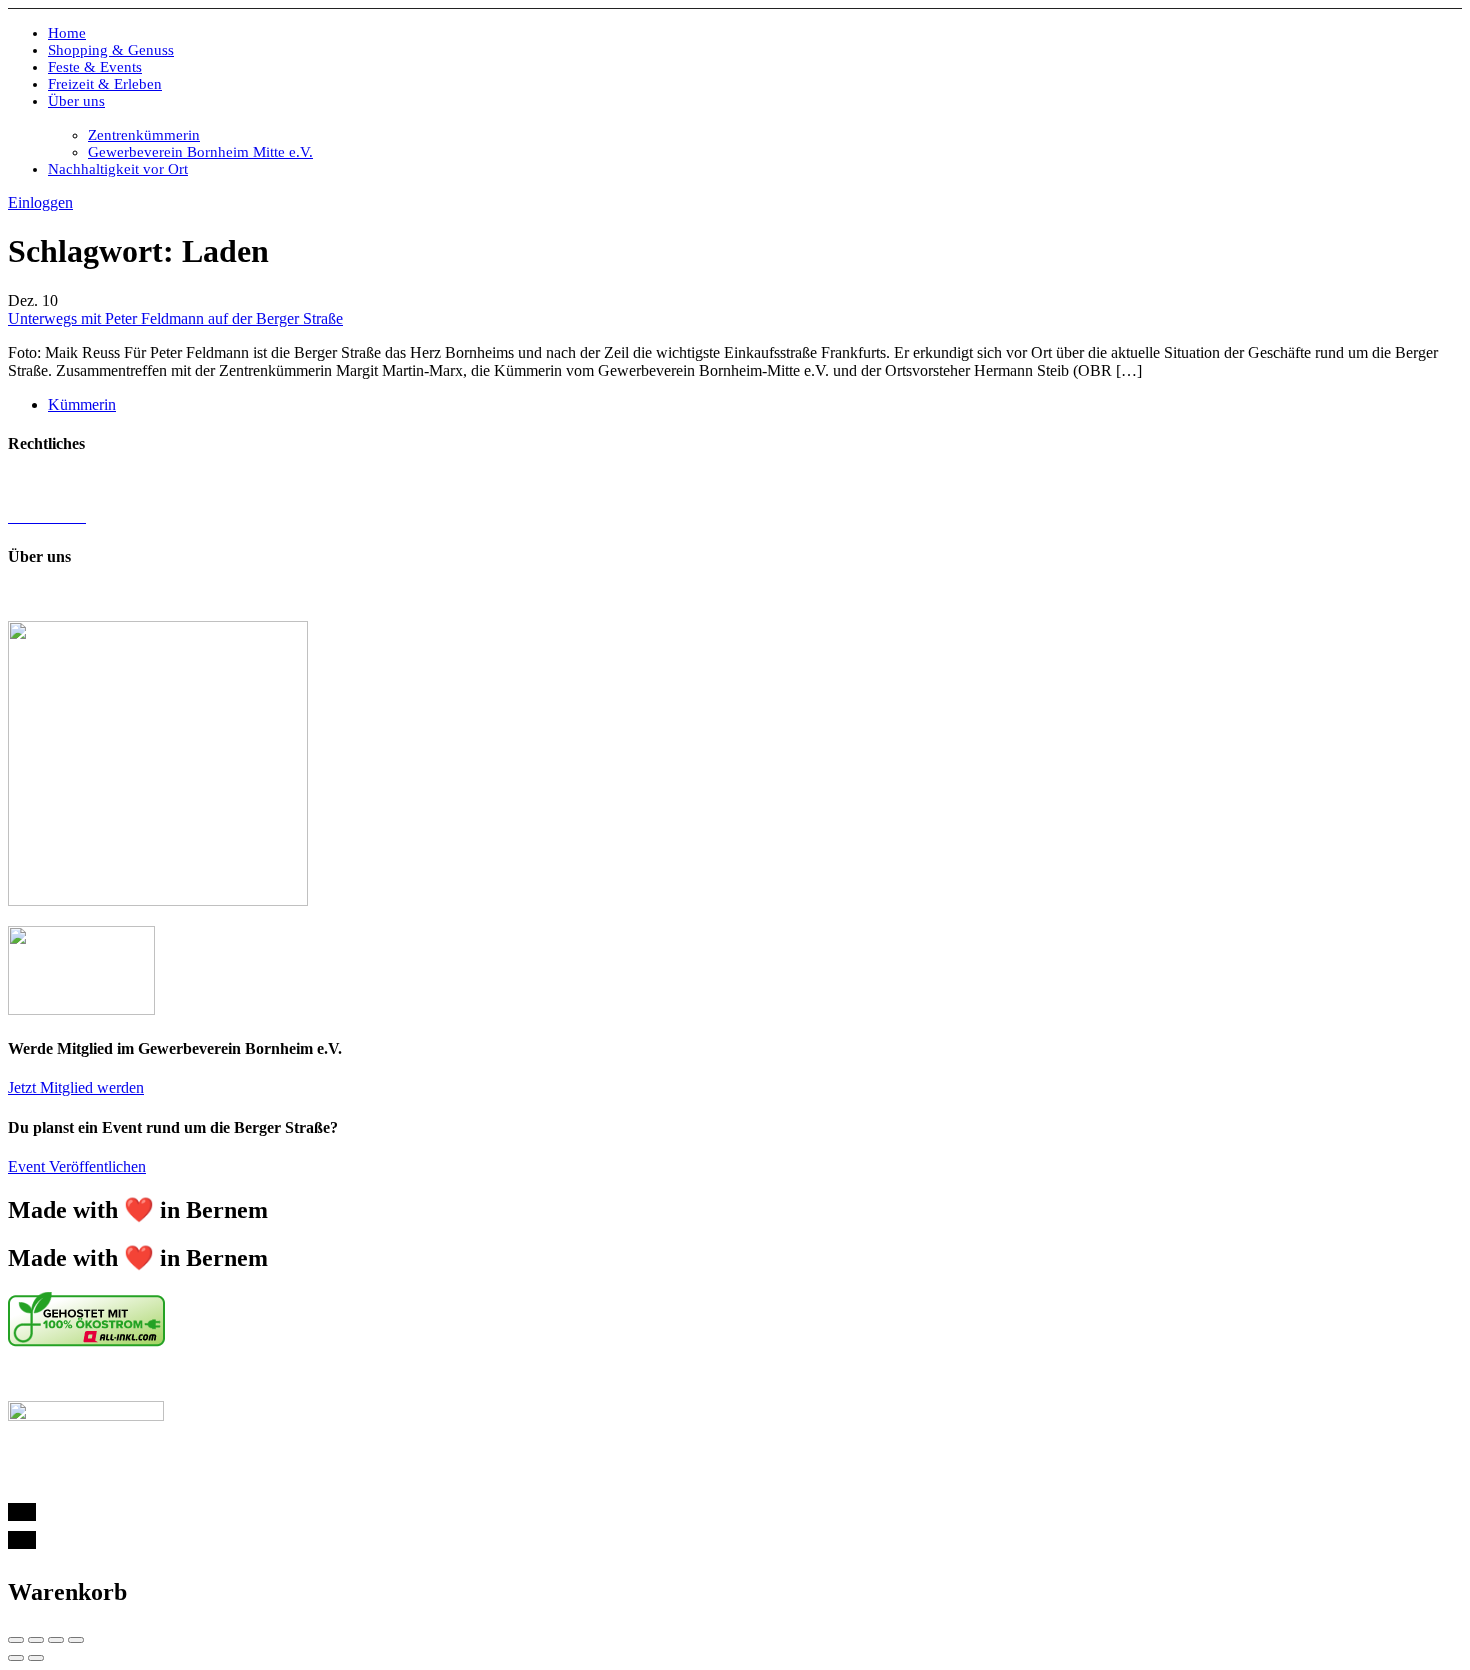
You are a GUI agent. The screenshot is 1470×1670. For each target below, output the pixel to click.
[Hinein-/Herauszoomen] (76, 1640)
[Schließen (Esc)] (16, 1640)
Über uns (76, 101)
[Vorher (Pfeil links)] (16, 1658)
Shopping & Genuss (111, 50)
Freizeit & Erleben (105, 84)
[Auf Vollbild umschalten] (56, 1640)
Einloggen (40, 202)
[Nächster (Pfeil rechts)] (36, 1658)
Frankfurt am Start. (695, 1375)
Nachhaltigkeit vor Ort (118, 169)
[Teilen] (36, 1640)
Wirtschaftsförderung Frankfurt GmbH (460, 1375)
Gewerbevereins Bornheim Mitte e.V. (393, 595)
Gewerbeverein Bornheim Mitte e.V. (200, 152)
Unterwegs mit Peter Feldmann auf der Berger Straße (175, 318)
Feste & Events (95, 67)
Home (67, 33)
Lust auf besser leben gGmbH (745, 595)
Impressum (42, 482)
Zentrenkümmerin (144, 135)
